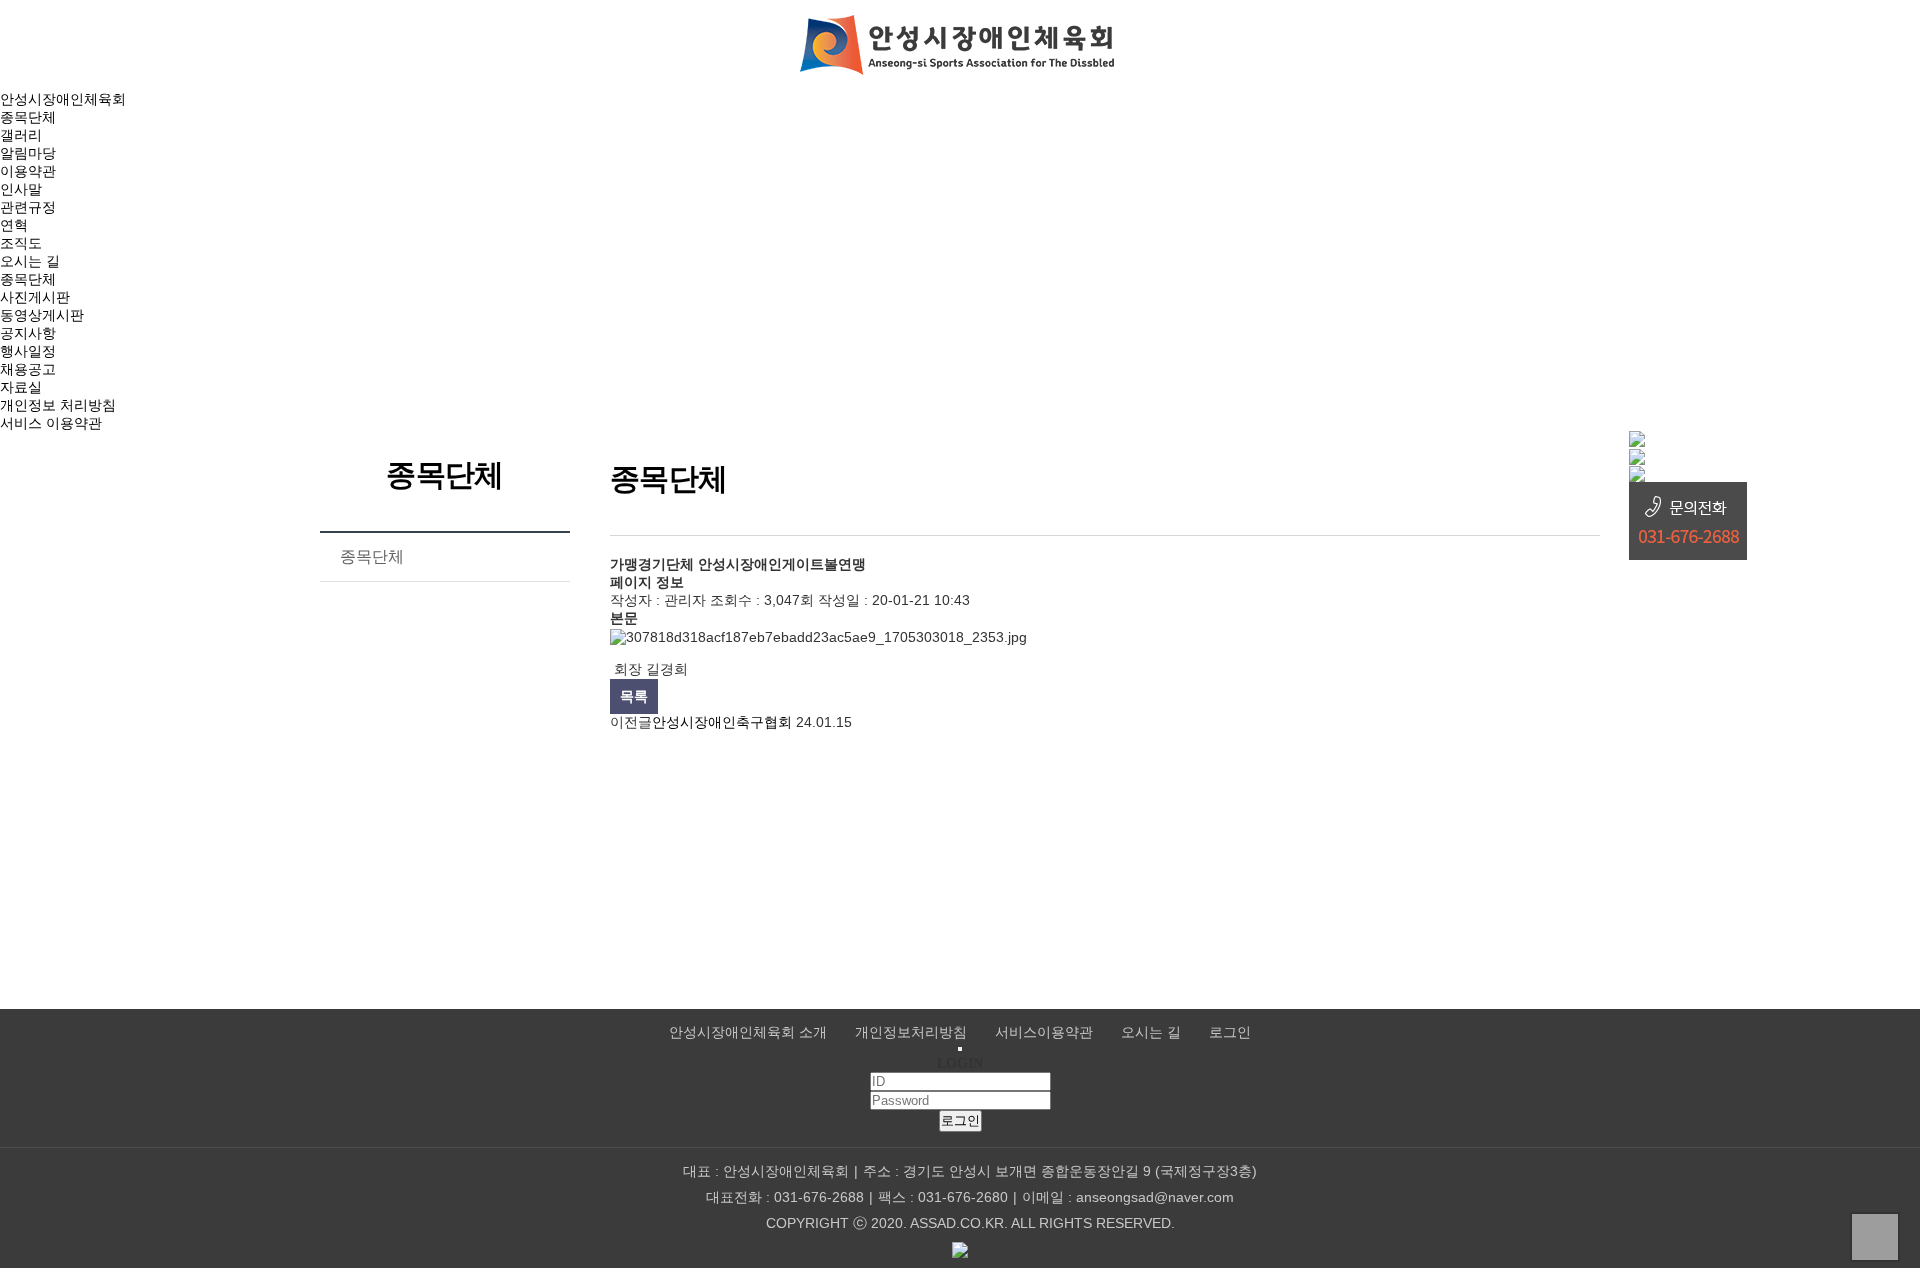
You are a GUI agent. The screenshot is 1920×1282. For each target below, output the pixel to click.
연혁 (14, 225)
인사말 (21, 189)
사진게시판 (35, 297)
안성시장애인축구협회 (722, 722)
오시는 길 (30, 261)
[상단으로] (1875, 1237)
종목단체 (28, 117)
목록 (634, 696)
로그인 (1230, 1032)
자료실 (21, 387)
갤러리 (21, 135)
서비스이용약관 (1044, 1032)
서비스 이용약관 (51, 423)
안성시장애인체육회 (63, 99)
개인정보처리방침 (911, 1032)
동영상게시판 (42, 315)
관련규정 (28, 207)
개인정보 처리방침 (58, 405)
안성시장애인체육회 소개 (748, 1032)
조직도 (21, 243)
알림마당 (28, 153)
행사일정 (28, 351)
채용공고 (28, 369)
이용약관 (28, 171)
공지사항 (28, 333)
